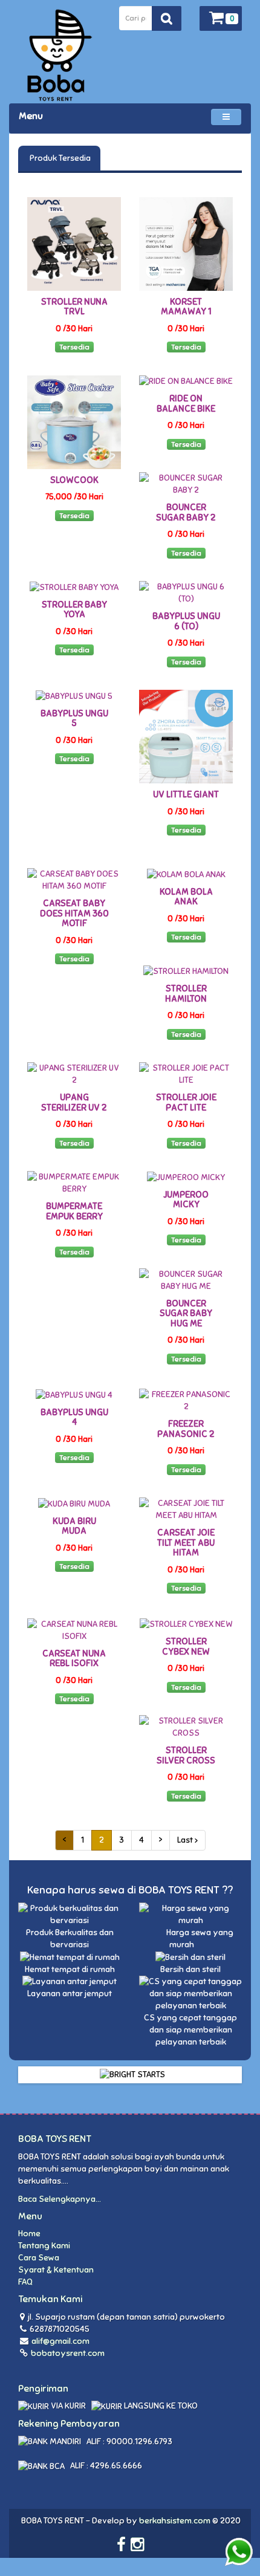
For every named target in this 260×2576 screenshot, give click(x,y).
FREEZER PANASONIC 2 (186, 1429)
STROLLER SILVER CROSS (186, 1755)
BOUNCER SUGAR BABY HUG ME (186, 1313)
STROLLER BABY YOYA (74, 610)
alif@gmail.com (60, 2341)
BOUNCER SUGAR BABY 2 (186, 512)
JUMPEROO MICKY (186, 1200)
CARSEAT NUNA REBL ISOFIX (74, 1659)
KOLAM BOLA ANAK (186, 897)
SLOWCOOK (74, 480)
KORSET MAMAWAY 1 (186, 307)
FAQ (25, 2282)
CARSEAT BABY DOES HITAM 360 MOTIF (74, 913)
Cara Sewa (39, 2258)
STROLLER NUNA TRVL (74, 307)
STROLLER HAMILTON (186, 994)
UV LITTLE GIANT (186, 794)
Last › (187, 1840)
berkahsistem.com (175, 2521)
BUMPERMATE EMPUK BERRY (74, 1211)
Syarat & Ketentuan (56, 2270)
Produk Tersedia (59, 158)
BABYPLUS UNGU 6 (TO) (186, 621)
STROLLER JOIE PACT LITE (186, 1102)
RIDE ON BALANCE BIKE (186, 404)
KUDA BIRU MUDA (74, 1526)
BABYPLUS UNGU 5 (74, 719)
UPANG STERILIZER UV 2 (74, 1102)
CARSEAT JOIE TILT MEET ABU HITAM (186, 1543)
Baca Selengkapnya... (60, 2199)
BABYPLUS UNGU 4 (74, 1417)
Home (29, 2234)
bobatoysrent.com (67, 2353)
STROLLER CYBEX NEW (186, 1646)
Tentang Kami (44, 2246)
